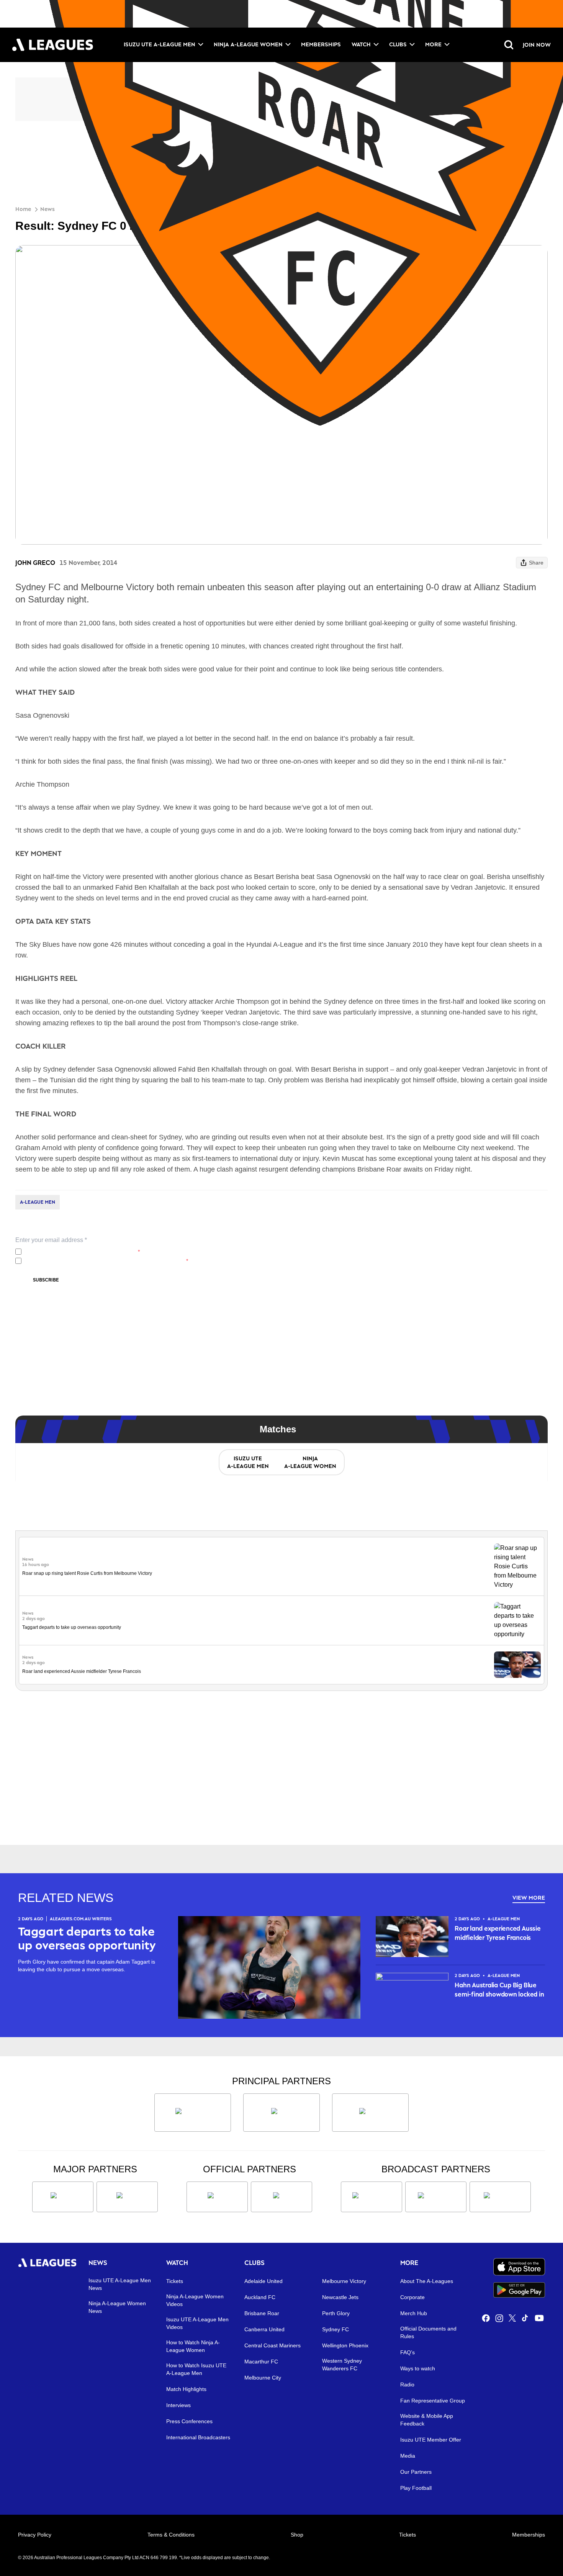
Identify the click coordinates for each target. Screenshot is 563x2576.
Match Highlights (186, 2389)
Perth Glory (336, 2313)
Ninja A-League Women (248, 44)
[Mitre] (217, 2197)
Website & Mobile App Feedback (427, 2420)
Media (408, 2456)
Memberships (321, 44)
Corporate (412, 2297)
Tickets (175, 2281)
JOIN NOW (537, 45)
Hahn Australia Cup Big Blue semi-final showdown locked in (499, 1990)
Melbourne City (263, 2378)
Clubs (398, 44)
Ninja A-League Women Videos (195, 2300)
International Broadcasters (198, 2437)
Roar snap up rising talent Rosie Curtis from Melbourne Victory (87, 1573)
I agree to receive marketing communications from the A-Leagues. (106, 1261)
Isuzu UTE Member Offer (431, 2440)
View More (529, 1898)
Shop (297, 2535)
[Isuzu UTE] (193, 2113)
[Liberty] (63, 2197)
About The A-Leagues (427, 2281)
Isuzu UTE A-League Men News (120, 2284)
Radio (407, 2385)
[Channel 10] (372, 2197)
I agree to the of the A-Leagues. (82, 1252)
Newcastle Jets (340, 2297)
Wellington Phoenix (345, 2345)
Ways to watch (418, 2368)
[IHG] (281, 2197)
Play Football (416, 2488)
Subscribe (46, 1280)
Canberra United (264, 2329)
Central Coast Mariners (272, 2345)
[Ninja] (281, 2113)
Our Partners (416, 2472)
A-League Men (38, 1202)
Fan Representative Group (433, 2401)
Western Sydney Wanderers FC (342, 2365)
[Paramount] (436, 2197)
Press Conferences (189, 2421)
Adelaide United (263, 2281)
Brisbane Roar (262, 2313)
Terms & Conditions (171, 2535)
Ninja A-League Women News (117, 2307)
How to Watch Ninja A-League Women (193, 2346)
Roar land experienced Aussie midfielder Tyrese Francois (82, 1671)
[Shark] (370, 2113)
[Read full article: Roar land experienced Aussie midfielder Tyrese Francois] (517, 1665)
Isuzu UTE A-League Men (160, 44)
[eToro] (127, 2197)
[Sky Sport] (500, 2197)
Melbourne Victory (344, 2281)
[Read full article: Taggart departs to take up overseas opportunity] (517, 1620)
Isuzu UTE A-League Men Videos (197, 2323)
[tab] (248, 1462)
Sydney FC (336, 2329)
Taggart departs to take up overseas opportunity (72, 1627)
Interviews (178, 2405)
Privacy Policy (75, 1252)
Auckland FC (260, 2297)
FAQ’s (408, 2352)
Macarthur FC (261, 2362)
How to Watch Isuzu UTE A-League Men (196, 2369)
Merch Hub (414, 2313)
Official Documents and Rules (428, 2332)
